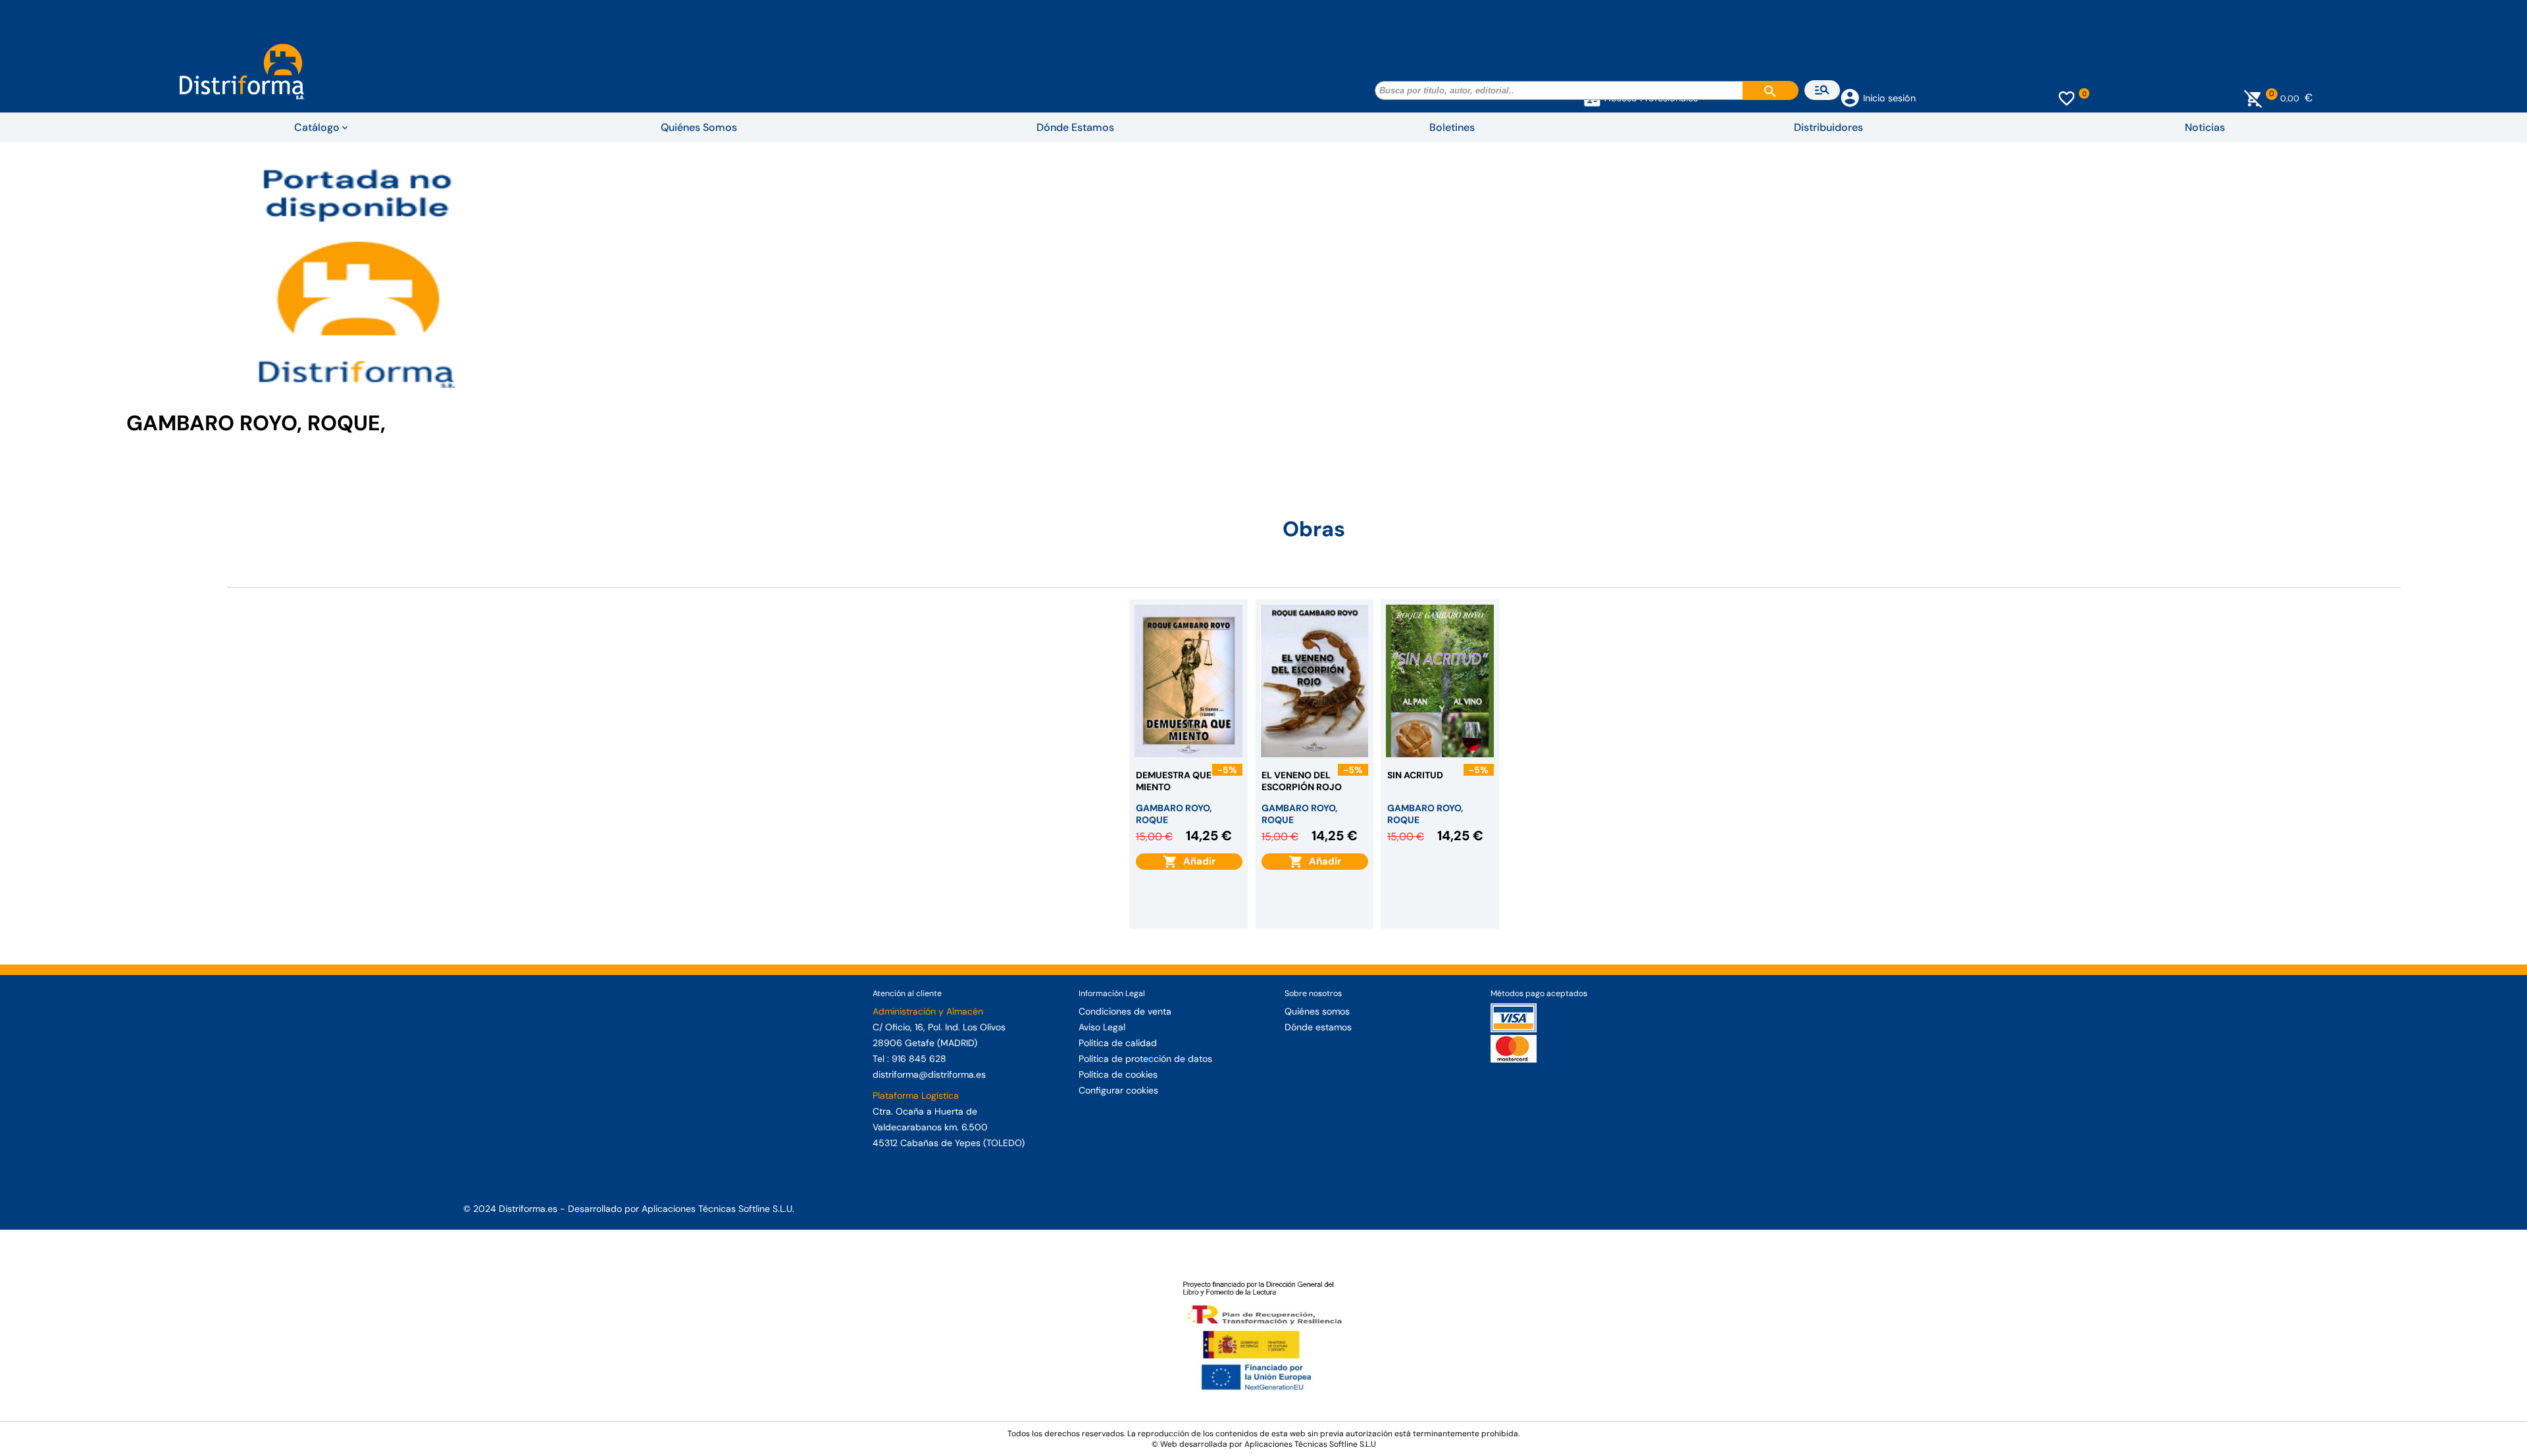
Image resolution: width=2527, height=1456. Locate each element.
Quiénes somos (1317, 1011)
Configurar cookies (1118, 1090)
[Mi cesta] (2254, 98)
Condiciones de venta (1125, 1011)
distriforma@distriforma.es (929, 1074)
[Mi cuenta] (1850, 97)
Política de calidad (1118, 1043)
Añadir (1197, 861)
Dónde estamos (1318, 1027)
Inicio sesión (1889, 98)
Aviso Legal (1102, 1027)
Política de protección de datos (1145, 1059)
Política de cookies (1118, 1074)
